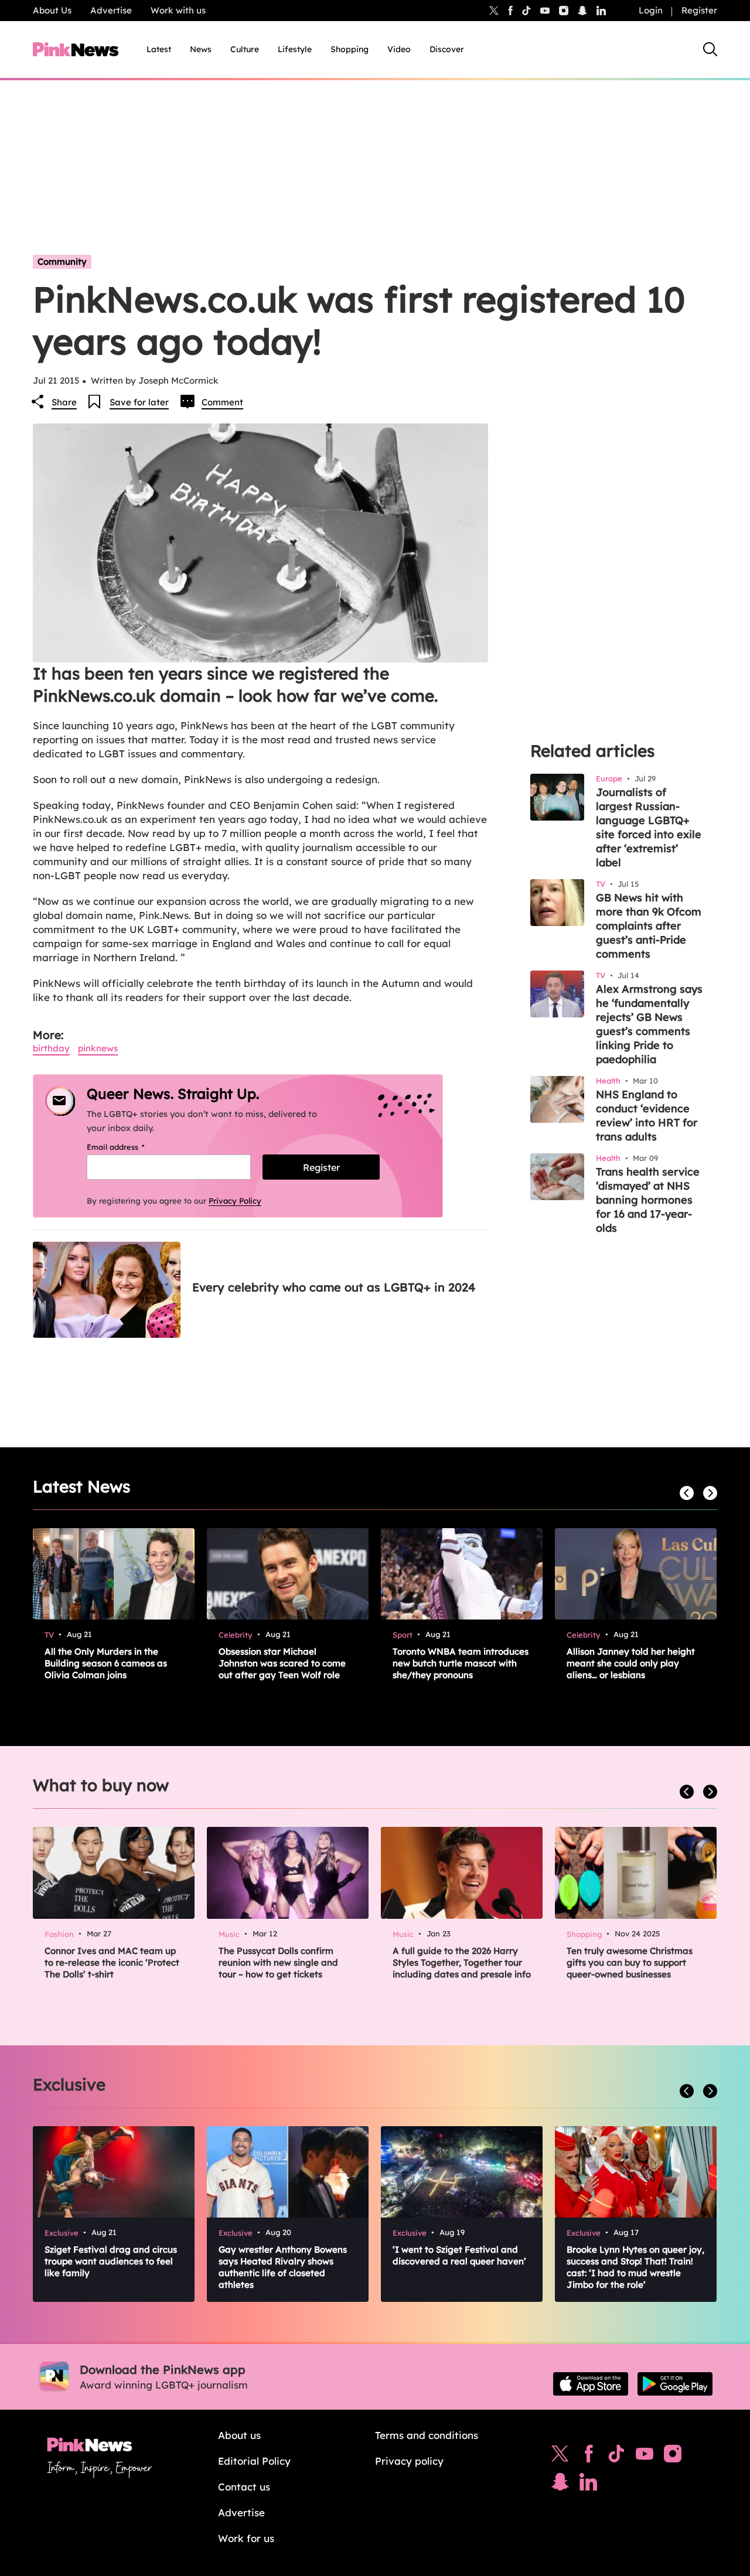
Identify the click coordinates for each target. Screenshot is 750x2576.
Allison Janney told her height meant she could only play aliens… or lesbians (631, 1663)
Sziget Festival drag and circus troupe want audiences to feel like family (111, 2261)
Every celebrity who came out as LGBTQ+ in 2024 (334, 1287)
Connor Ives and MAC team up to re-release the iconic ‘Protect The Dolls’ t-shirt (112, 1962)
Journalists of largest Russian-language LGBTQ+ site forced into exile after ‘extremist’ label (649, 827)
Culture (245, 49)
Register (699, 10)
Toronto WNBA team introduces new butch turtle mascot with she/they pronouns (461, 1663)
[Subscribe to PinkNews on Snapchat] (560, 2485)
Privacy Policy (235, 1201)
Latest (159, 49)
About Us (52, 10)
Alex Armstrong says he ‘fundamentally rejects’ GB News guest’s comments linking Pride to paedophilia (649, 1024)
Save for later (139, 402)
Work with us (178, 10)
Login (651, 10)
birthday (51, 1048)
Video (399, 49)
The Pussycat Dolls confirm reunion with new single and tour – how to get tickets (278, 1962)
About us (239, 2435)
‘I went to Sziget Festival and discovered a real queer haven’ (459, 2255)
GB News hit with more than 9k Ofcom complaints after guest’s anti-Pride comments (649, 926)
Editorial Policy (254, 2461)
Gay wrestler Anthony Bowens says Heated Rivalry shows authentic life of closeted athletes (283, 2267)
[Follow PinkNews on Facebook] (589, 2457)
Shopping (350, 49)
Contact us (244, 2487)
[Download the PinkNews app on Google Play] (675, 2384)
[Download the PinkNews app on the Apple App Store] (591, 2384)
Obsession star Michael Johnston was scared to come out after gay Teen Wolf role (282, 1663)
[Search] (710, 49)
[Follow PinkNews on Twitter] (560, 2457)
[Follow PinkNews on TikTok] (616, 2457)
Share (64, 402)
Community (62, 262)
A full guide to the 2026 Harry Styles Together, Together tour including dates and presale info (462, 1962)
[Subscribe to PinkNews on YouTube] (645, 2457)
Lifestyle (295, 49)
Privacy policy (409, 2461)
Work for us (246, 2538)
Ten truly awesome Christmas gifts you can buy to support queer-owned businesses (630, 1962)
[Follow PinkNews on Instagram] (673, 2457)
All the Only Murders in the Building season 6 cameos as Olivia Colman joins (106, 1663)
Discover (447, 49)
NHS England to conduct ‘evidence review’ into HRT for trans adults (647, 1116)
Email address (130, 1147)
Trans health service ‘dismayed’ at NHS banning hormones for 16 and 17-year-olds (648, 1200)
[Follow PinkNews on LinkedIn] (601, 11)
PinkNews (98, 1048)
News (201, 49)
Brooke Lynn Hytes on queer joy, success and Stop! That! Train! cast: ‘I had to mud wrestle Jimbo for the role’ (635, 2267)
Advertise (111, 10)
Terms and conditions (427, 2435)
